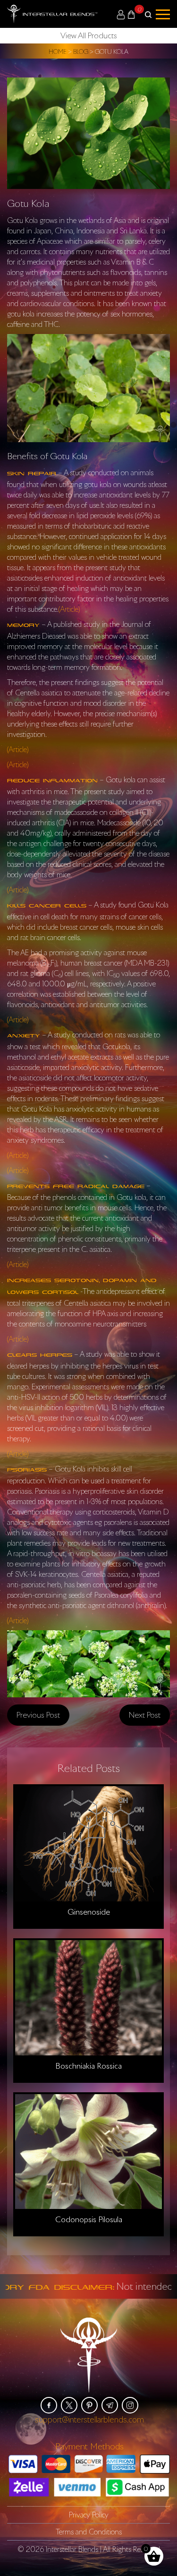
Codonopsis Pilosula (89, 2219)
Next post (145, 1715)
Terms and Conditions (89, 2532)
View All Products (89, 35)
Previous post (38, 1715)
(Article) (69, 609)
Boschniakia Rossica (88, 2066)
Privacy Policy (89, 2515)
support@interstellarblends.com (89, 2419)
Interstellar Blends (72, 2549)
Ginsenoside (89, 1912)
